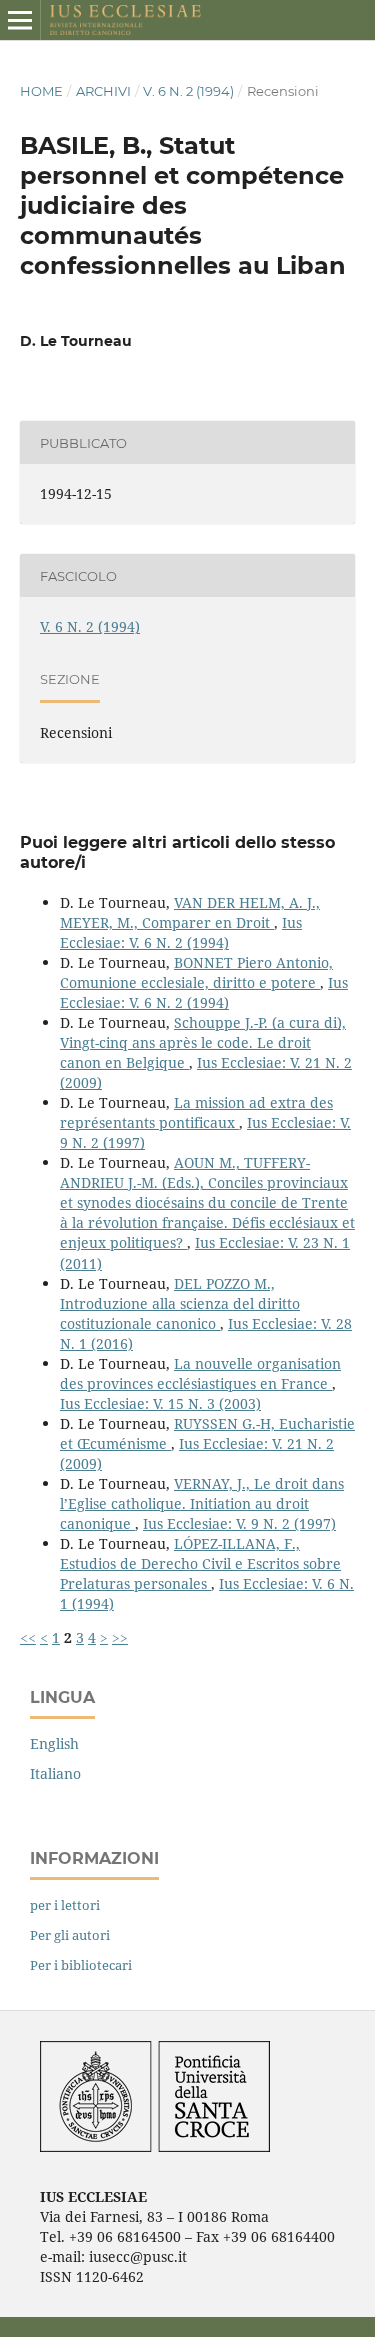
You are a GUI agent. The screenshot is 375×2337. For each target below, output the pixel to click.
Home (41, 91)
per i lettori (65, 1905)
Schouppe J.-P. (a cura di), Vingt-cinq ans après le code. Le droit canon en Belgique (203, 1042)
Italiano (55, 1773)
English (54, 1743)
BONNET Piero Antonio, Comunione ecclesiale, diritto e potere (196, 972)
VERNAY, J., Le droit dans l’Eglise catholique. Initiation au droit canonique (202, 1503)
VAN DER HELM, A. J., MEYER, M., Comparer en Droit (190, 912)
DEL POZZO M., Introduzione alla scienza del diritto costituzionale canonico (180, 1303)
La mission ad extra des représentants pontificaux (196, 1112)
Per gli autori (70, 1935)
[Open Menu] (20, 20)
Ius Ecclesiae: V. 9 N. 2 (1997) (239, 1523)
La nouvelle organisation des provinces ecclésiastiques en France (200, 1373)
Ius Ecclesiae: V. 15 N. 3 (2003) (160, 1403)
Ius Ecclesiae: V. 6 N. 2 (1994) (181, 932)
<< (28, 1637)
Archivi (103, 91)
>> (120, 1637)
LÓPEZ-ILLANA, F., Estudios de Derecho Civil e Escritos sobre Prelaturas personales (200, 1563)
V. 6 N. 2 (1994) (188, 91)
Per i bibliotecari (81, 1965)
